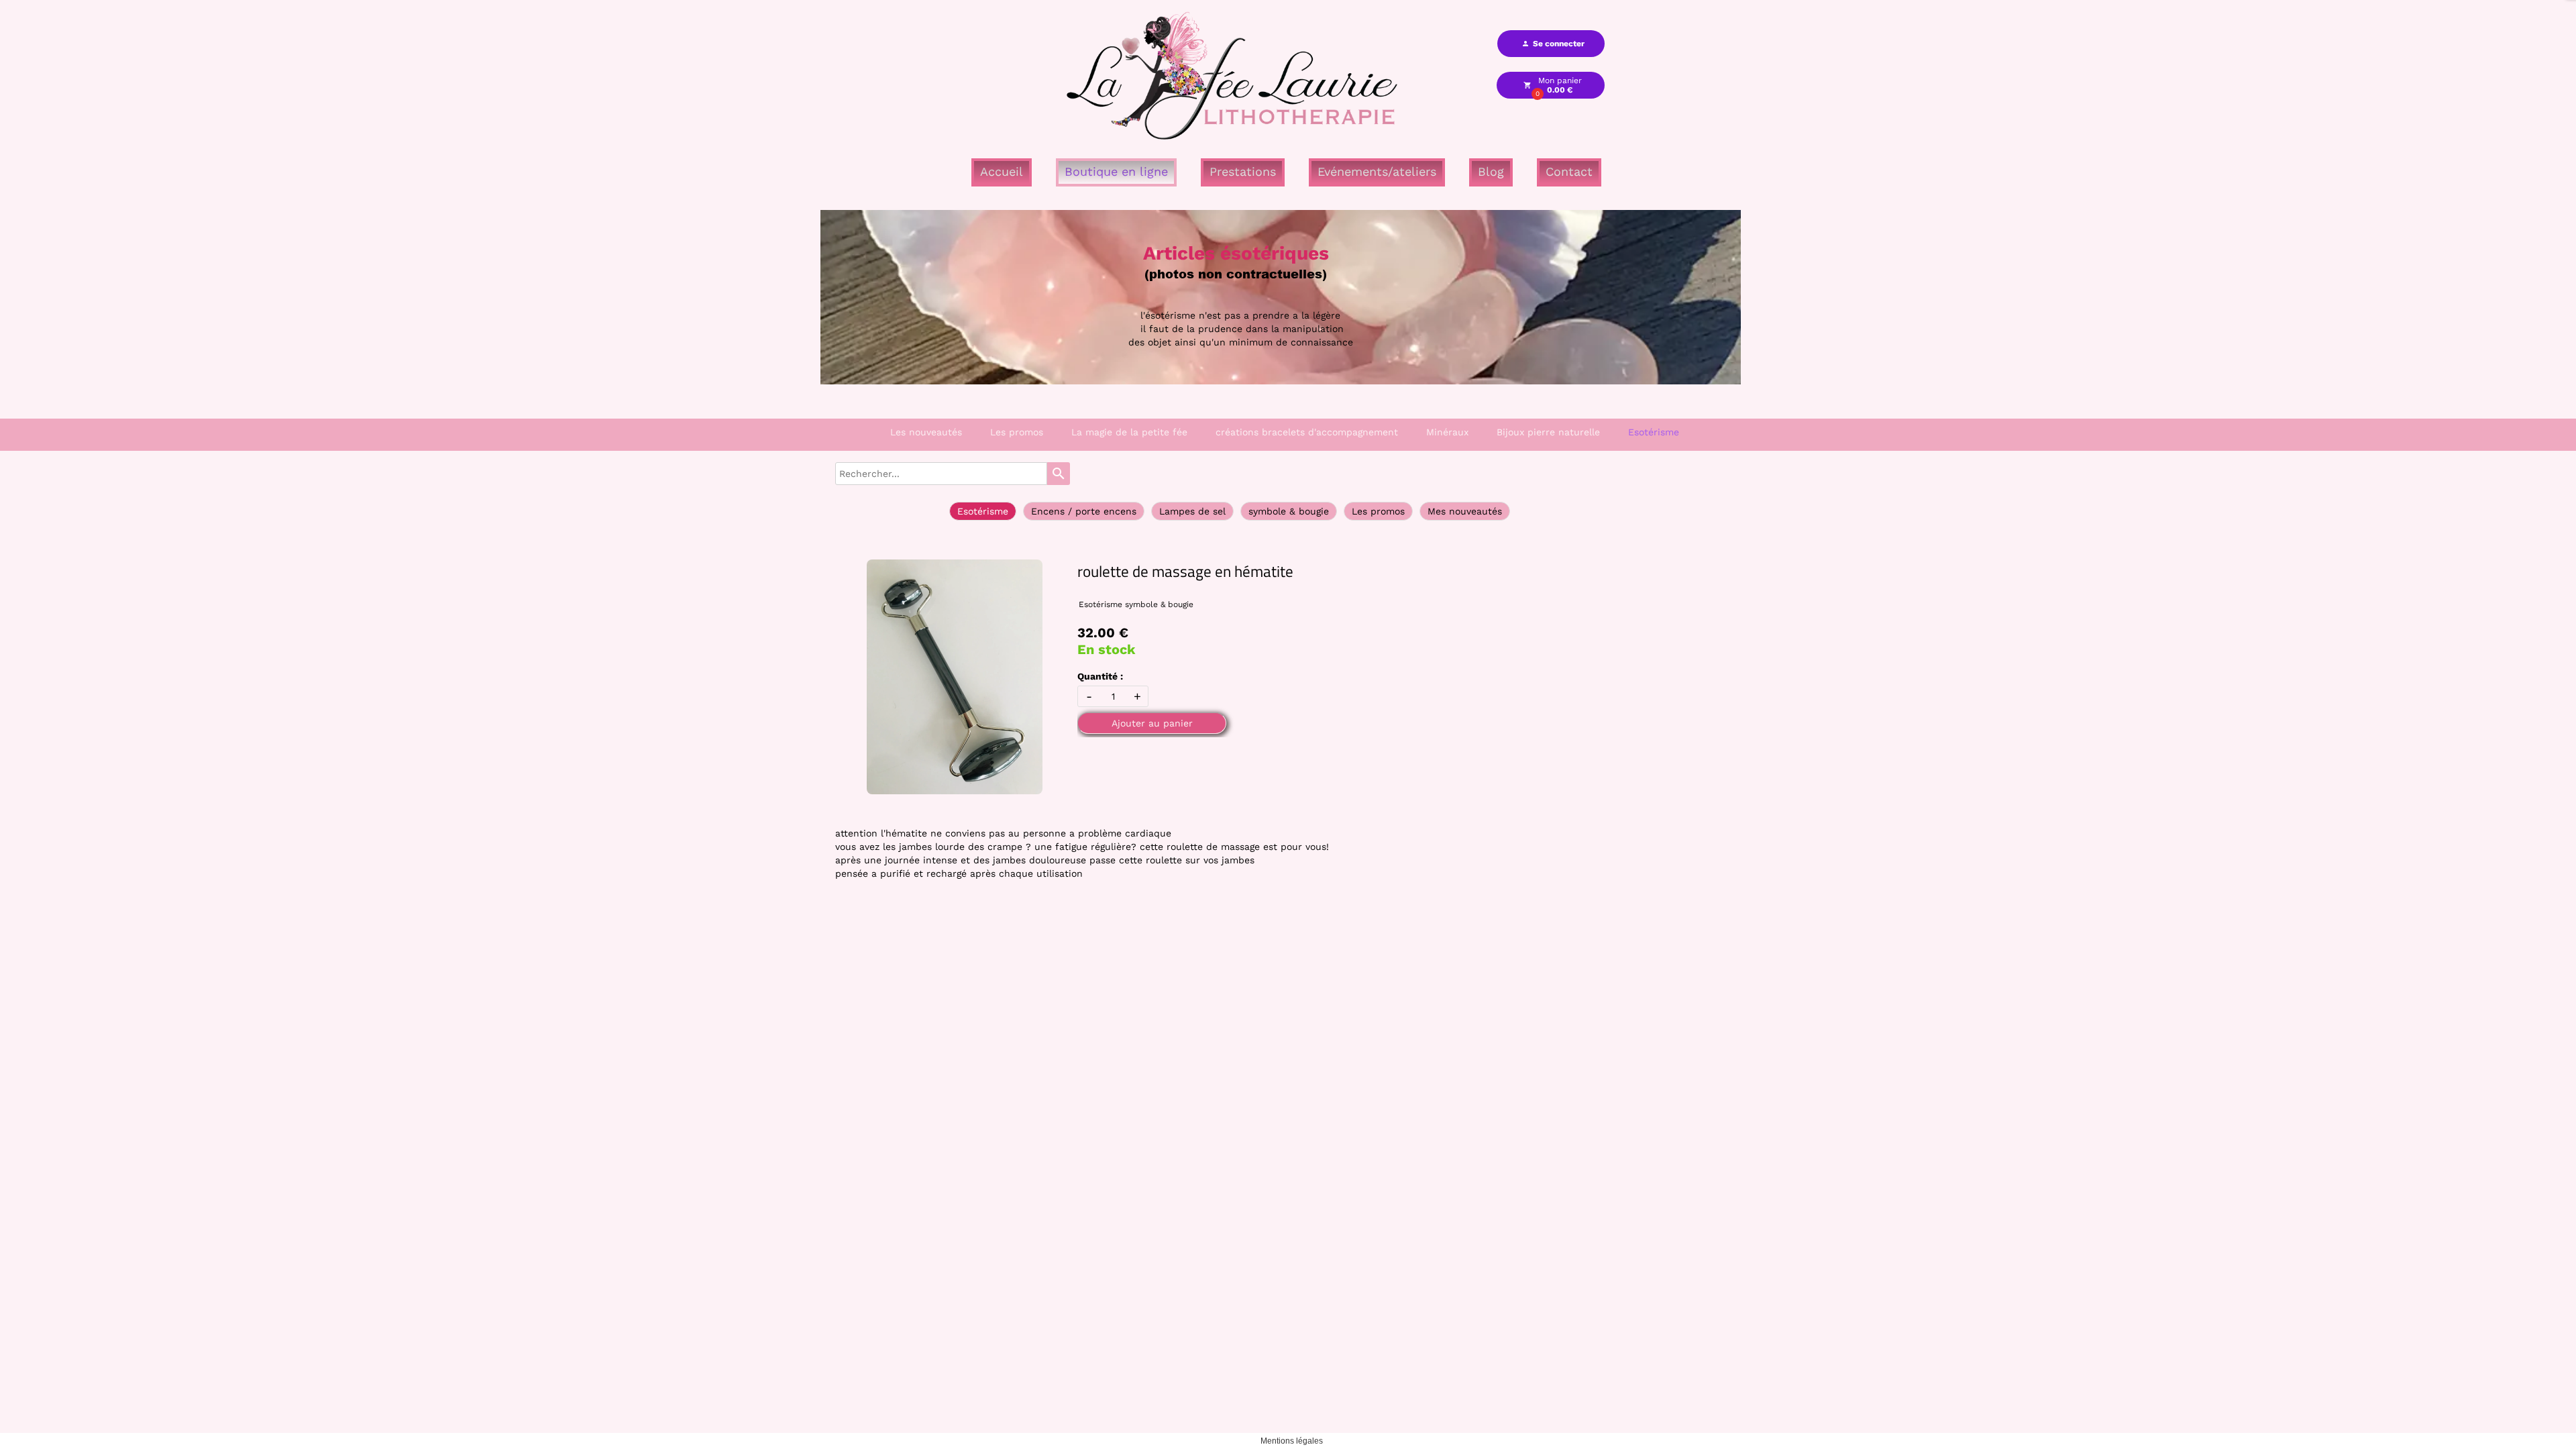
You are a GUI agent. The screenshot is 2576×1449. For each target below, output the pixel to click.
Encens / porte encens (1084, 511)
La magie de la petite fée (1129, 432)
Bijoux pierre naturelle (1548, 432)
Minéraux (1447, 432)
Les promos (1017, 432)
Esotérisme (1654, 432)
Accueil (1002, 171)
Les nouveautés (926, 432)
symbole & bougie (1289, 511)
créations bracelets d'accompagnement (1307, 432)
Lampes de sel (1192, 511)
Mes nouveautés (1465, 511)
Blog (1491, 171)
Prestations (1243, 171)
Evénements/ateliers (1377, 171)
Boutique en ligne (1116, 171)
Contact (1569, 171)
